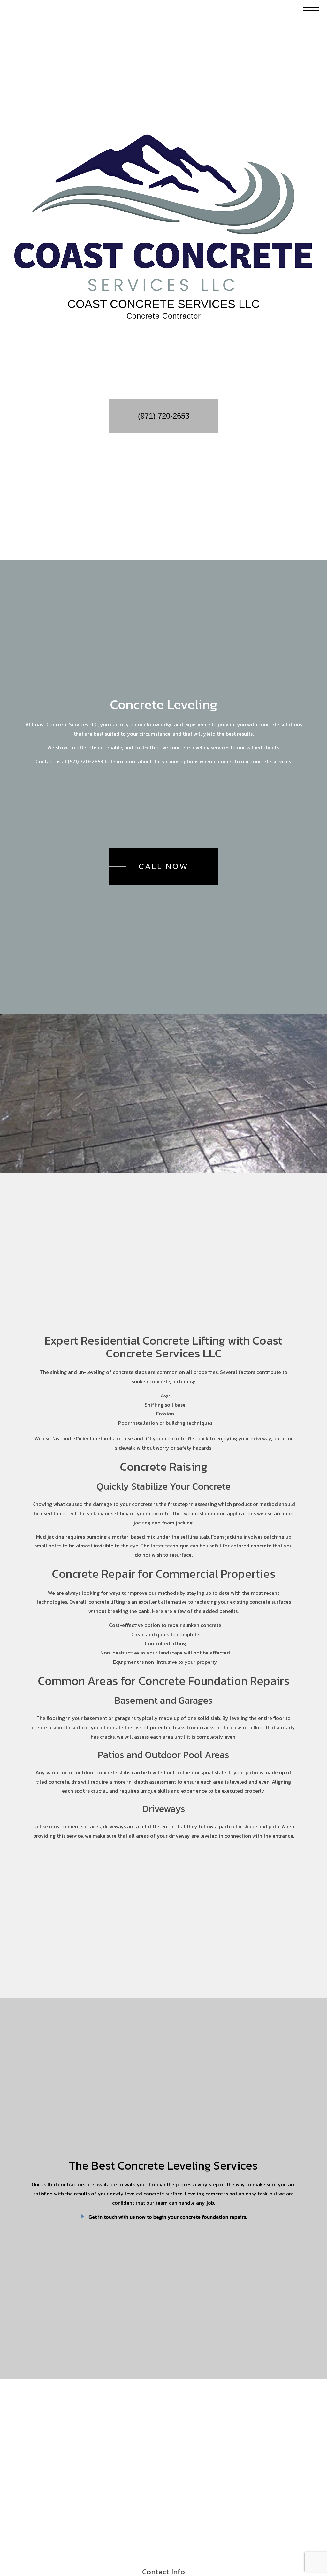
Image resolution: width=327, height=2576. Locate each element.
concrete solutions (280, 727)
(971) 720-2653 (164, 417)
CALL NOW (163, 869)
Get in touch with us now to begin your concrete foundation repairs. (168, 2224)
